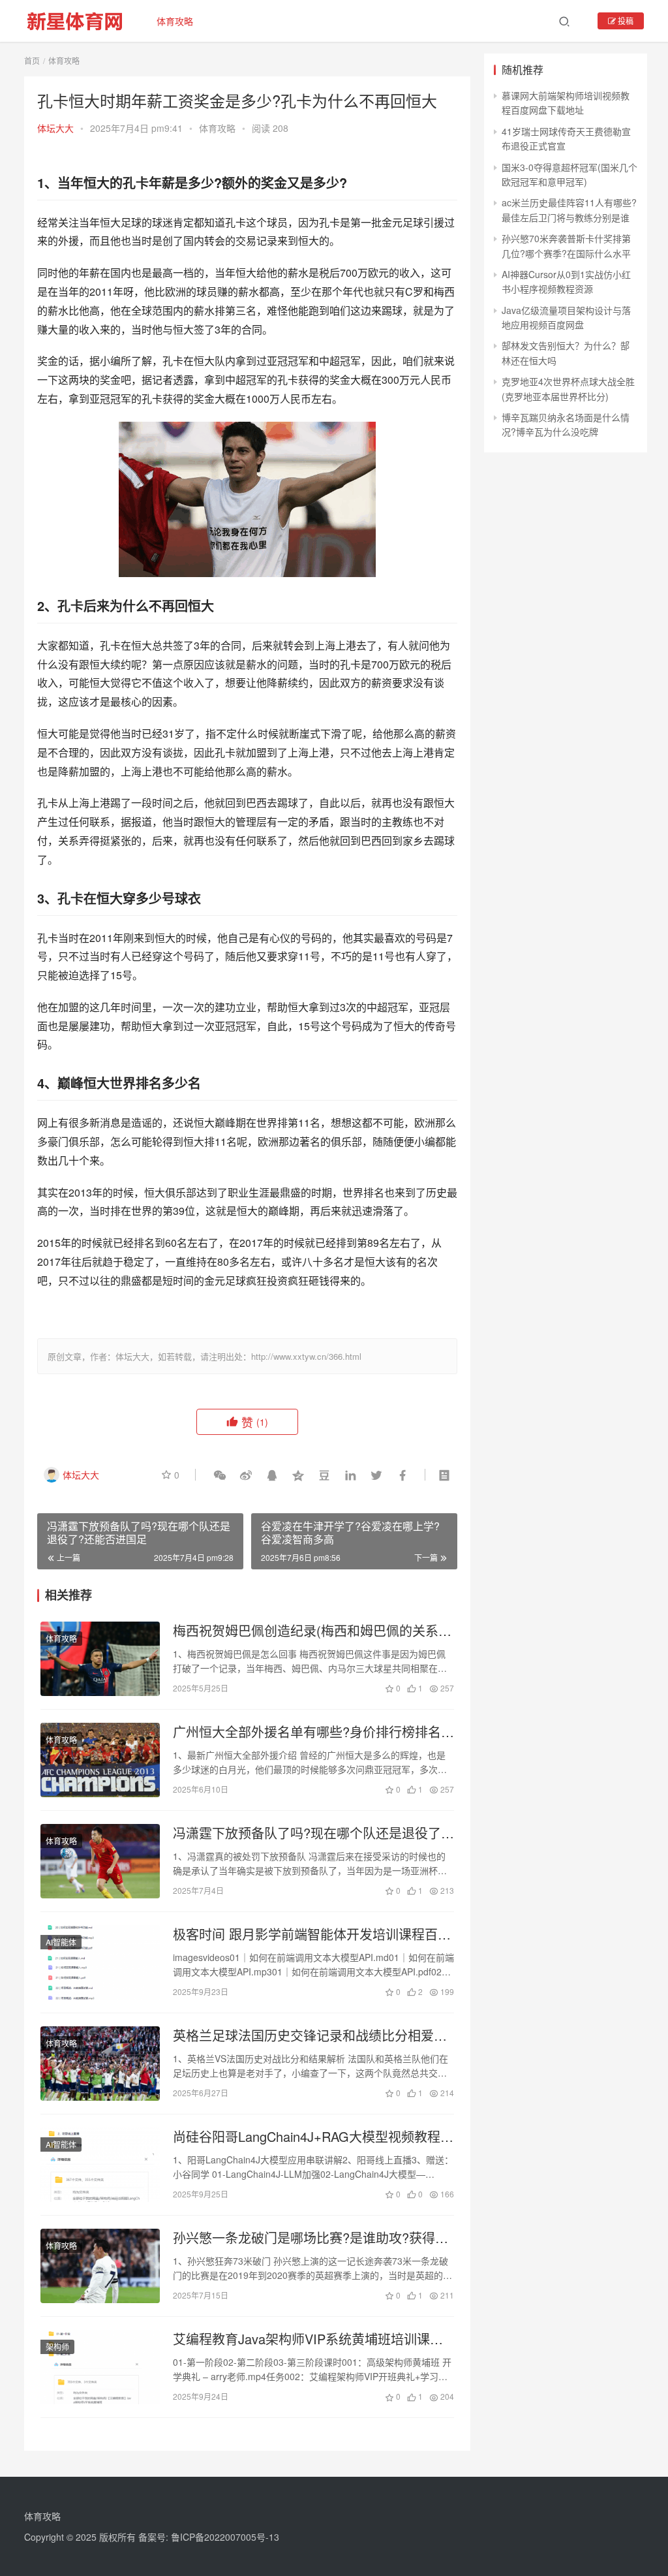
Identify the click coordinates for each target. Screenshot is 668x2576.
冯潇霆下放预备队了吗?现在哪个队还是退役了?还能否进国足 (311, 1833)
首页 (32, 60)
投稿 (625, 21)
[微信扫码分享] (220, 1475)
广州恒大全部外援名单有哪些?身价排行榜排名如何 (313, 1732)
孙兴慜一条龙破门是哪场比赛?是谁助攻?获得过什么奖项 (311, 2238)
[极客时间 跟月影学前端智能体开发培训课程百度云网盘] (100, 1962)
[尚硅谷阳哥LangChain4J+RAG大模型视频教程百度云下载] (100, 2165)
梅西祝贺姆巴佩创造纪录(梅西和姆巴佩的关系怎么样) (312, 1631)
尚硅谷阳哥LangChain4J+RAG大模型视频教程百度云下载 (313, 2137)
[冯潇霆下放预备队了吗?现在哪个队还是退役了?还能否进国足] (100, 1861)
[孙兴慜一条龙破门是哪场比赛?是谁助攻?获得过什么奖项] (100, 2266)
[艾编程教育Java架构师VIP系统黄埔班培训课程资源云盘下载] (100, 2367)
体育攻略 (175, 21)
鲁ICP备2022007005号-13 (225, 2537)
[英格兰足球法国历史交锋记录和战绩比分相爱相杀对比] (100, 2064)
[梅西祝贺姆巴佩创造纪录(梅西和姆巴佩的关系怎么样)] (100, 1659)
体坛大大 (55, 128)
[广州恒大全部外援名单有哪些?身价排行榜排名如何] (100, 1760)
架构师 (57, 2347)
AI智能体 (61, 1942)
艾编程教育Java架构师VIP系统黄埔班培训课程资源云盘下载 (308, 2339)
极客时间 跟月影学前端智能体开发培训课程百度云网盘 (312, 1934)
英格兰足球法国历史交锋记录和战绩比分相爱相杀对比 (310, 2035)
